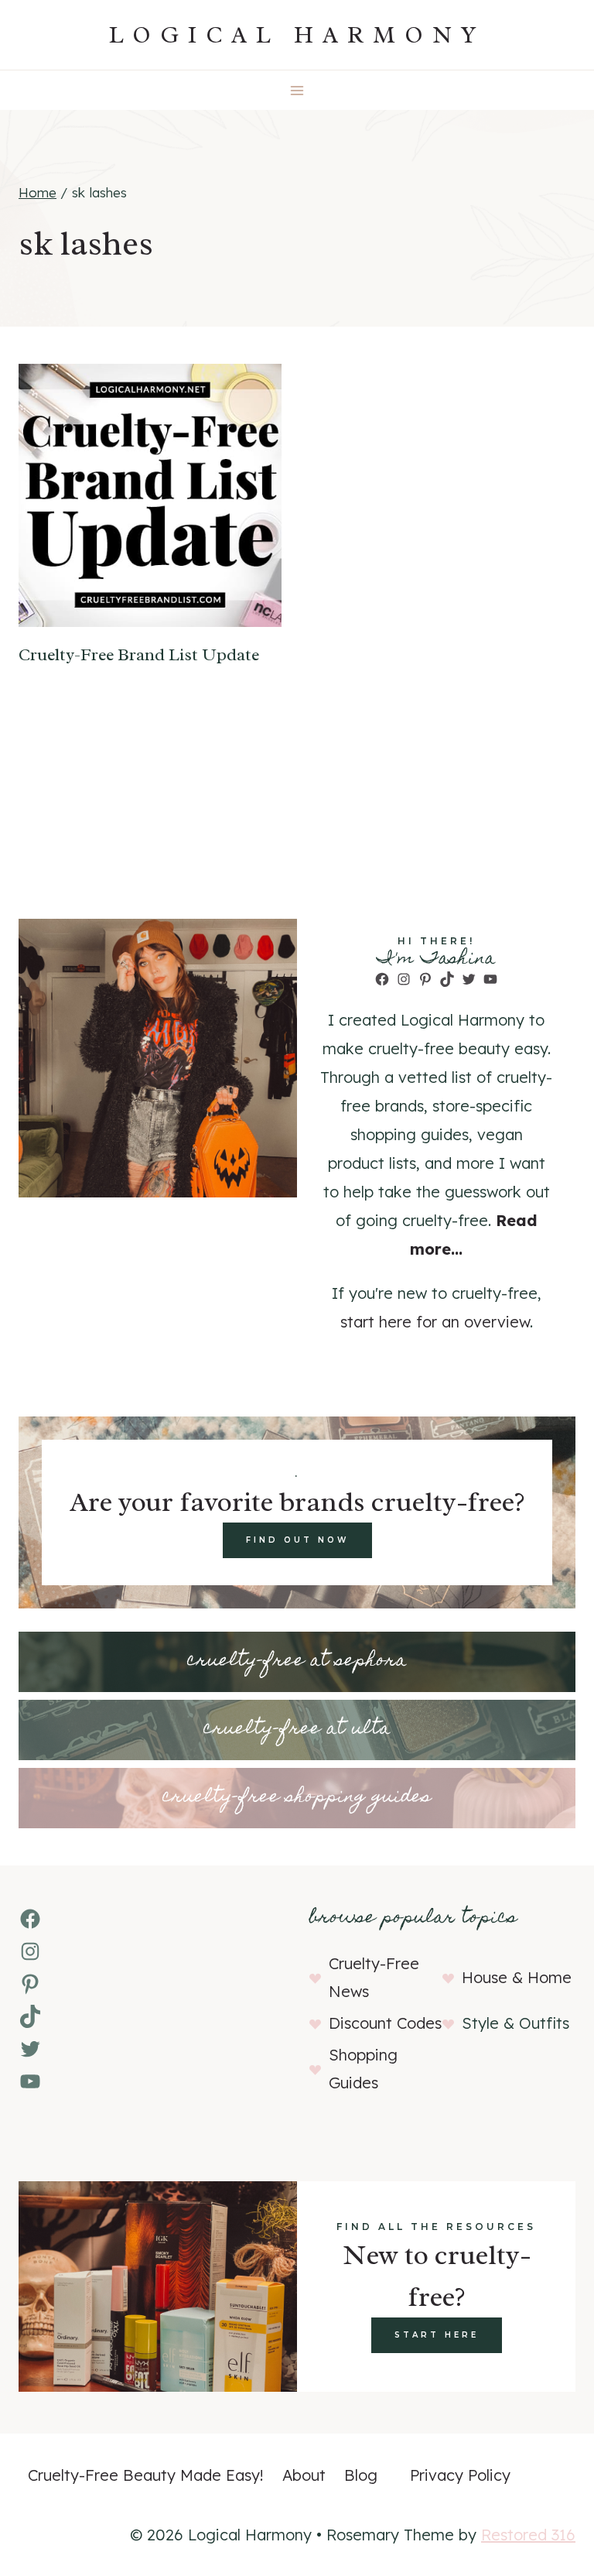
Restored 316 (528, 2535)
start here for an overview (435, 1322)
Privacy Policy (460, 2475)
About (304, 2475)
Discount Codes (385, 2023)
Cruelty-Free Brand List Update (139, 655)
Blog (361, 2475)
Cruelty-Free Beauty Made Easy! (146, 2475)
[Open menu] (297, 90)
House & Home (517, 1977)
